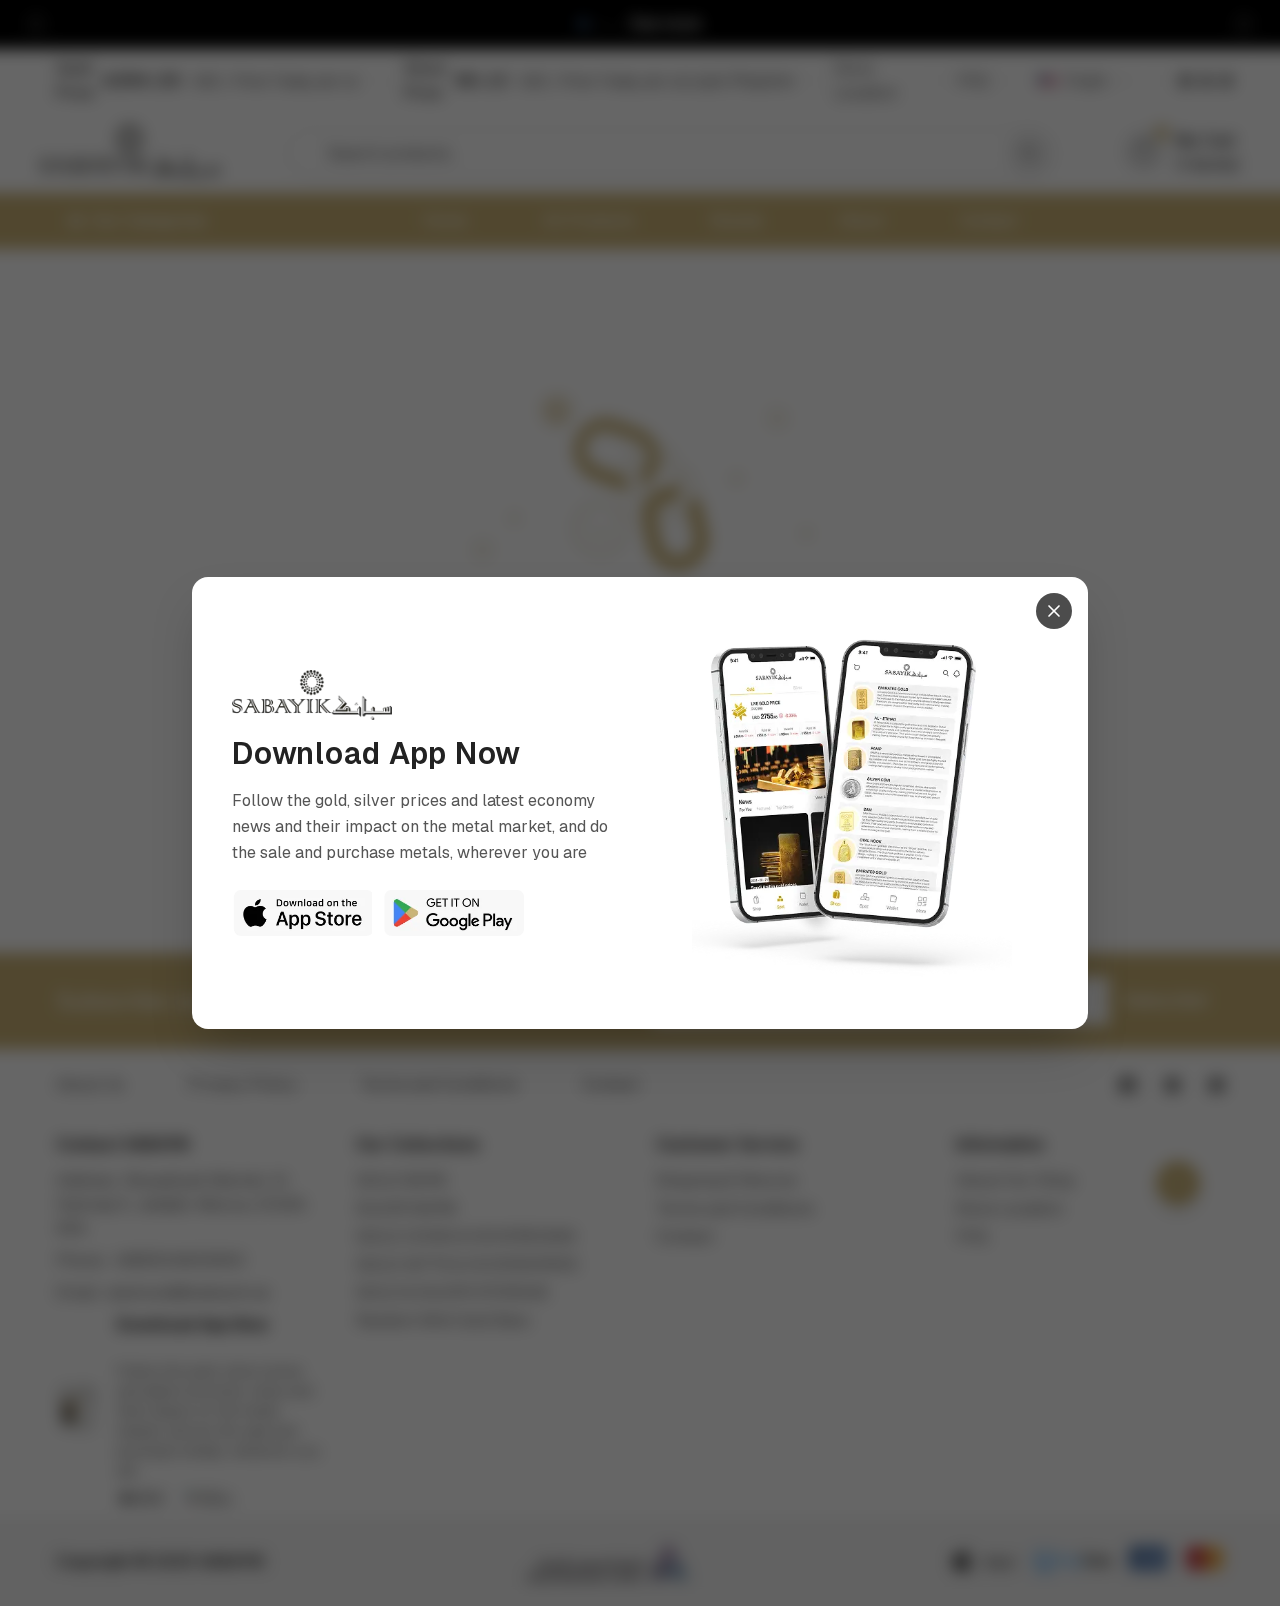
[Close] (1054, 611)
